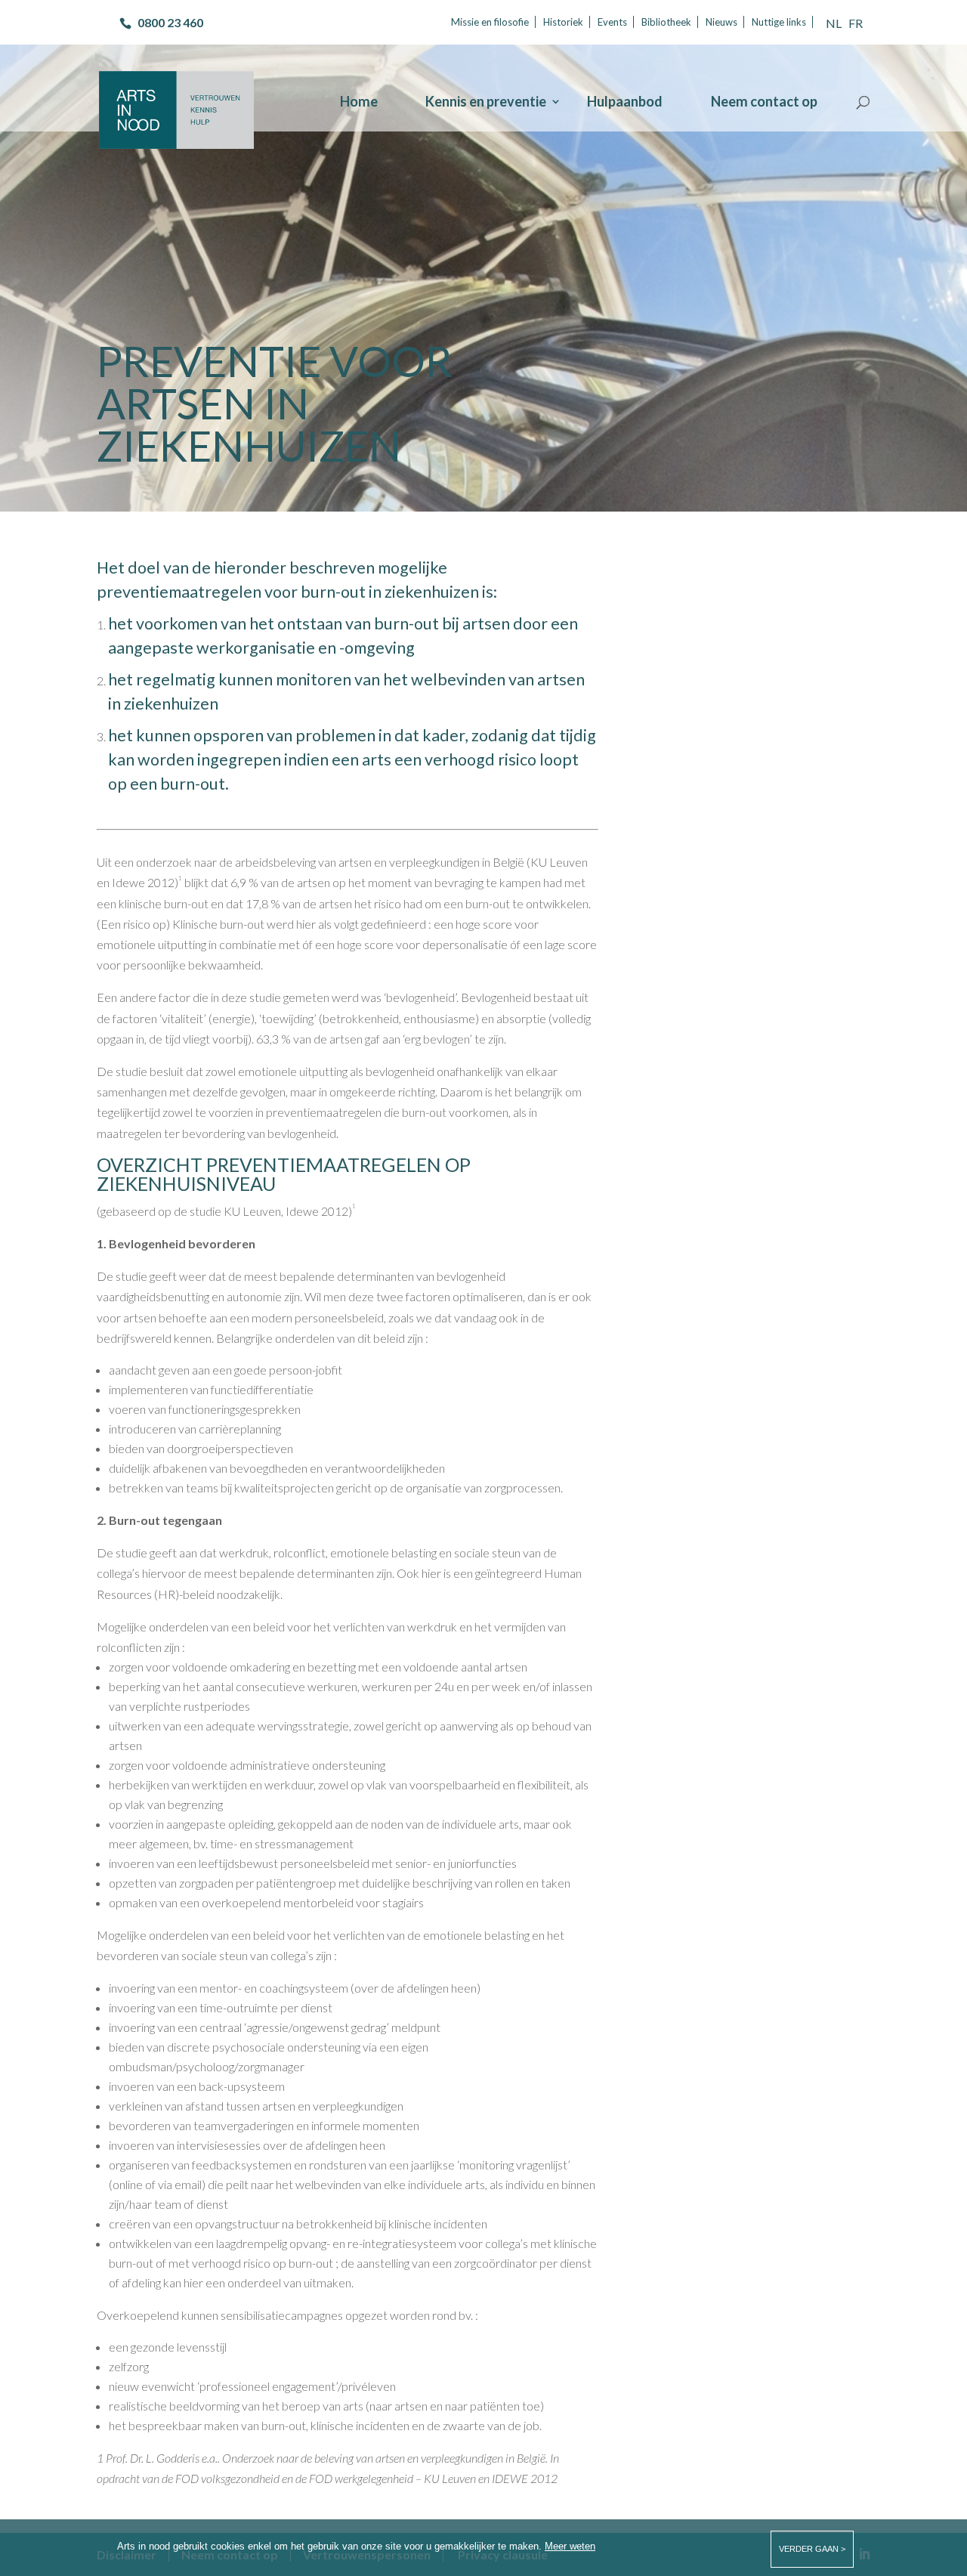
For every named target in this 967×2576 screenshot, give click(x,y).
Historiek (563, 22)
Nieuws (721, 22)
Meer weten (570, 2546)
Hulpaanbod (625, 103)
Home (359, 103)
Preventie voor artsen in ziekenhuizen (275, 403)
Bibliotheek (666, 22)
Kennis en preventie (486, 103)
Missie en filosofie (490, 22)
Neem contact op (764, 103)
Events (612, 22)
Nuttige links (779, 22)
